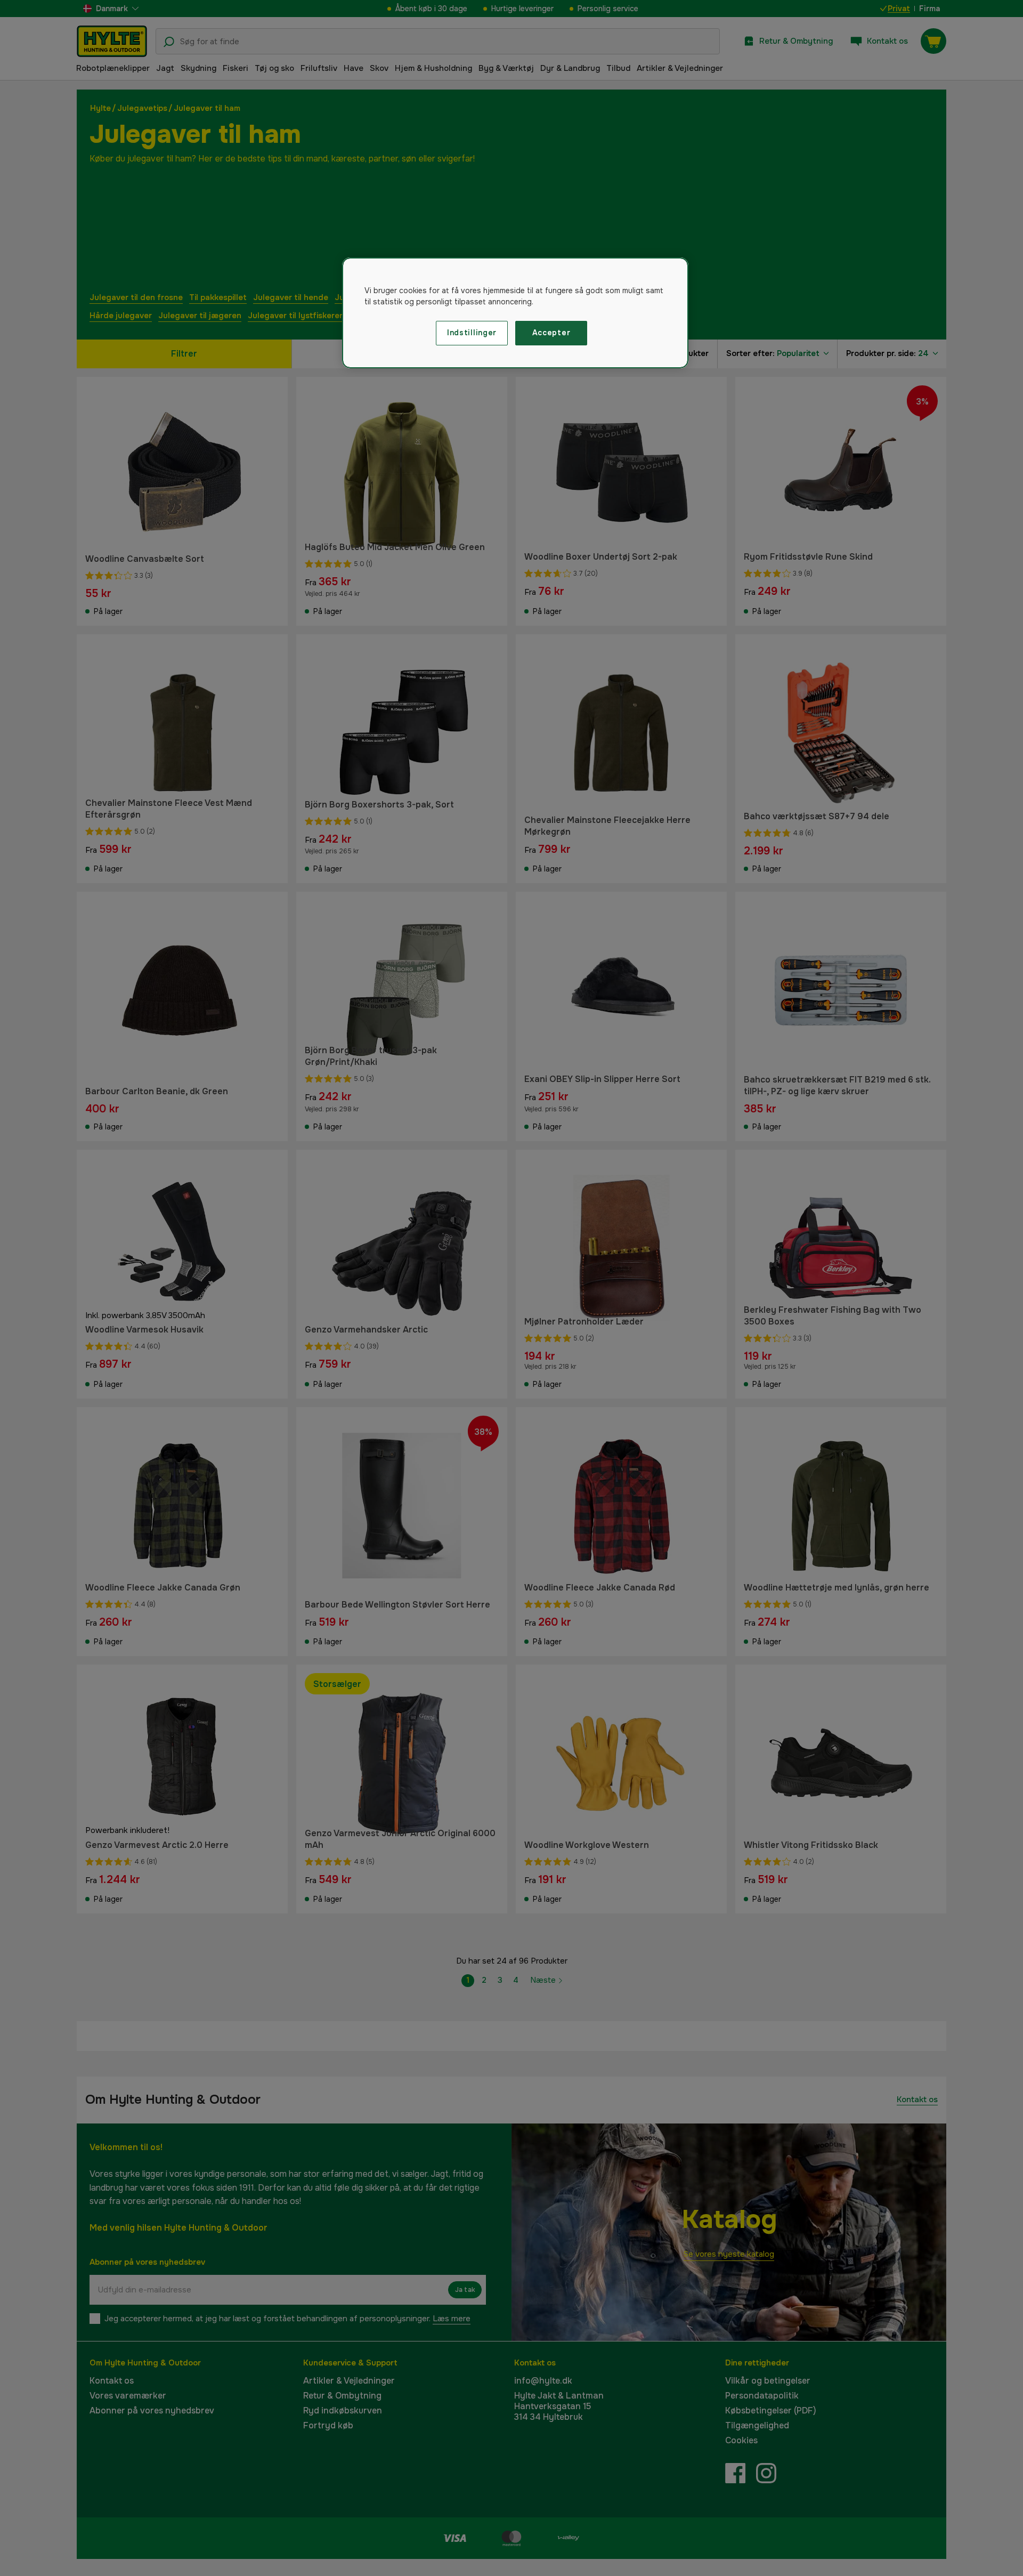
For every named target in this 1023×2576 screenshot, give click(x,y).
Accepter (551, 333)
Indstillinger (472, 333)
